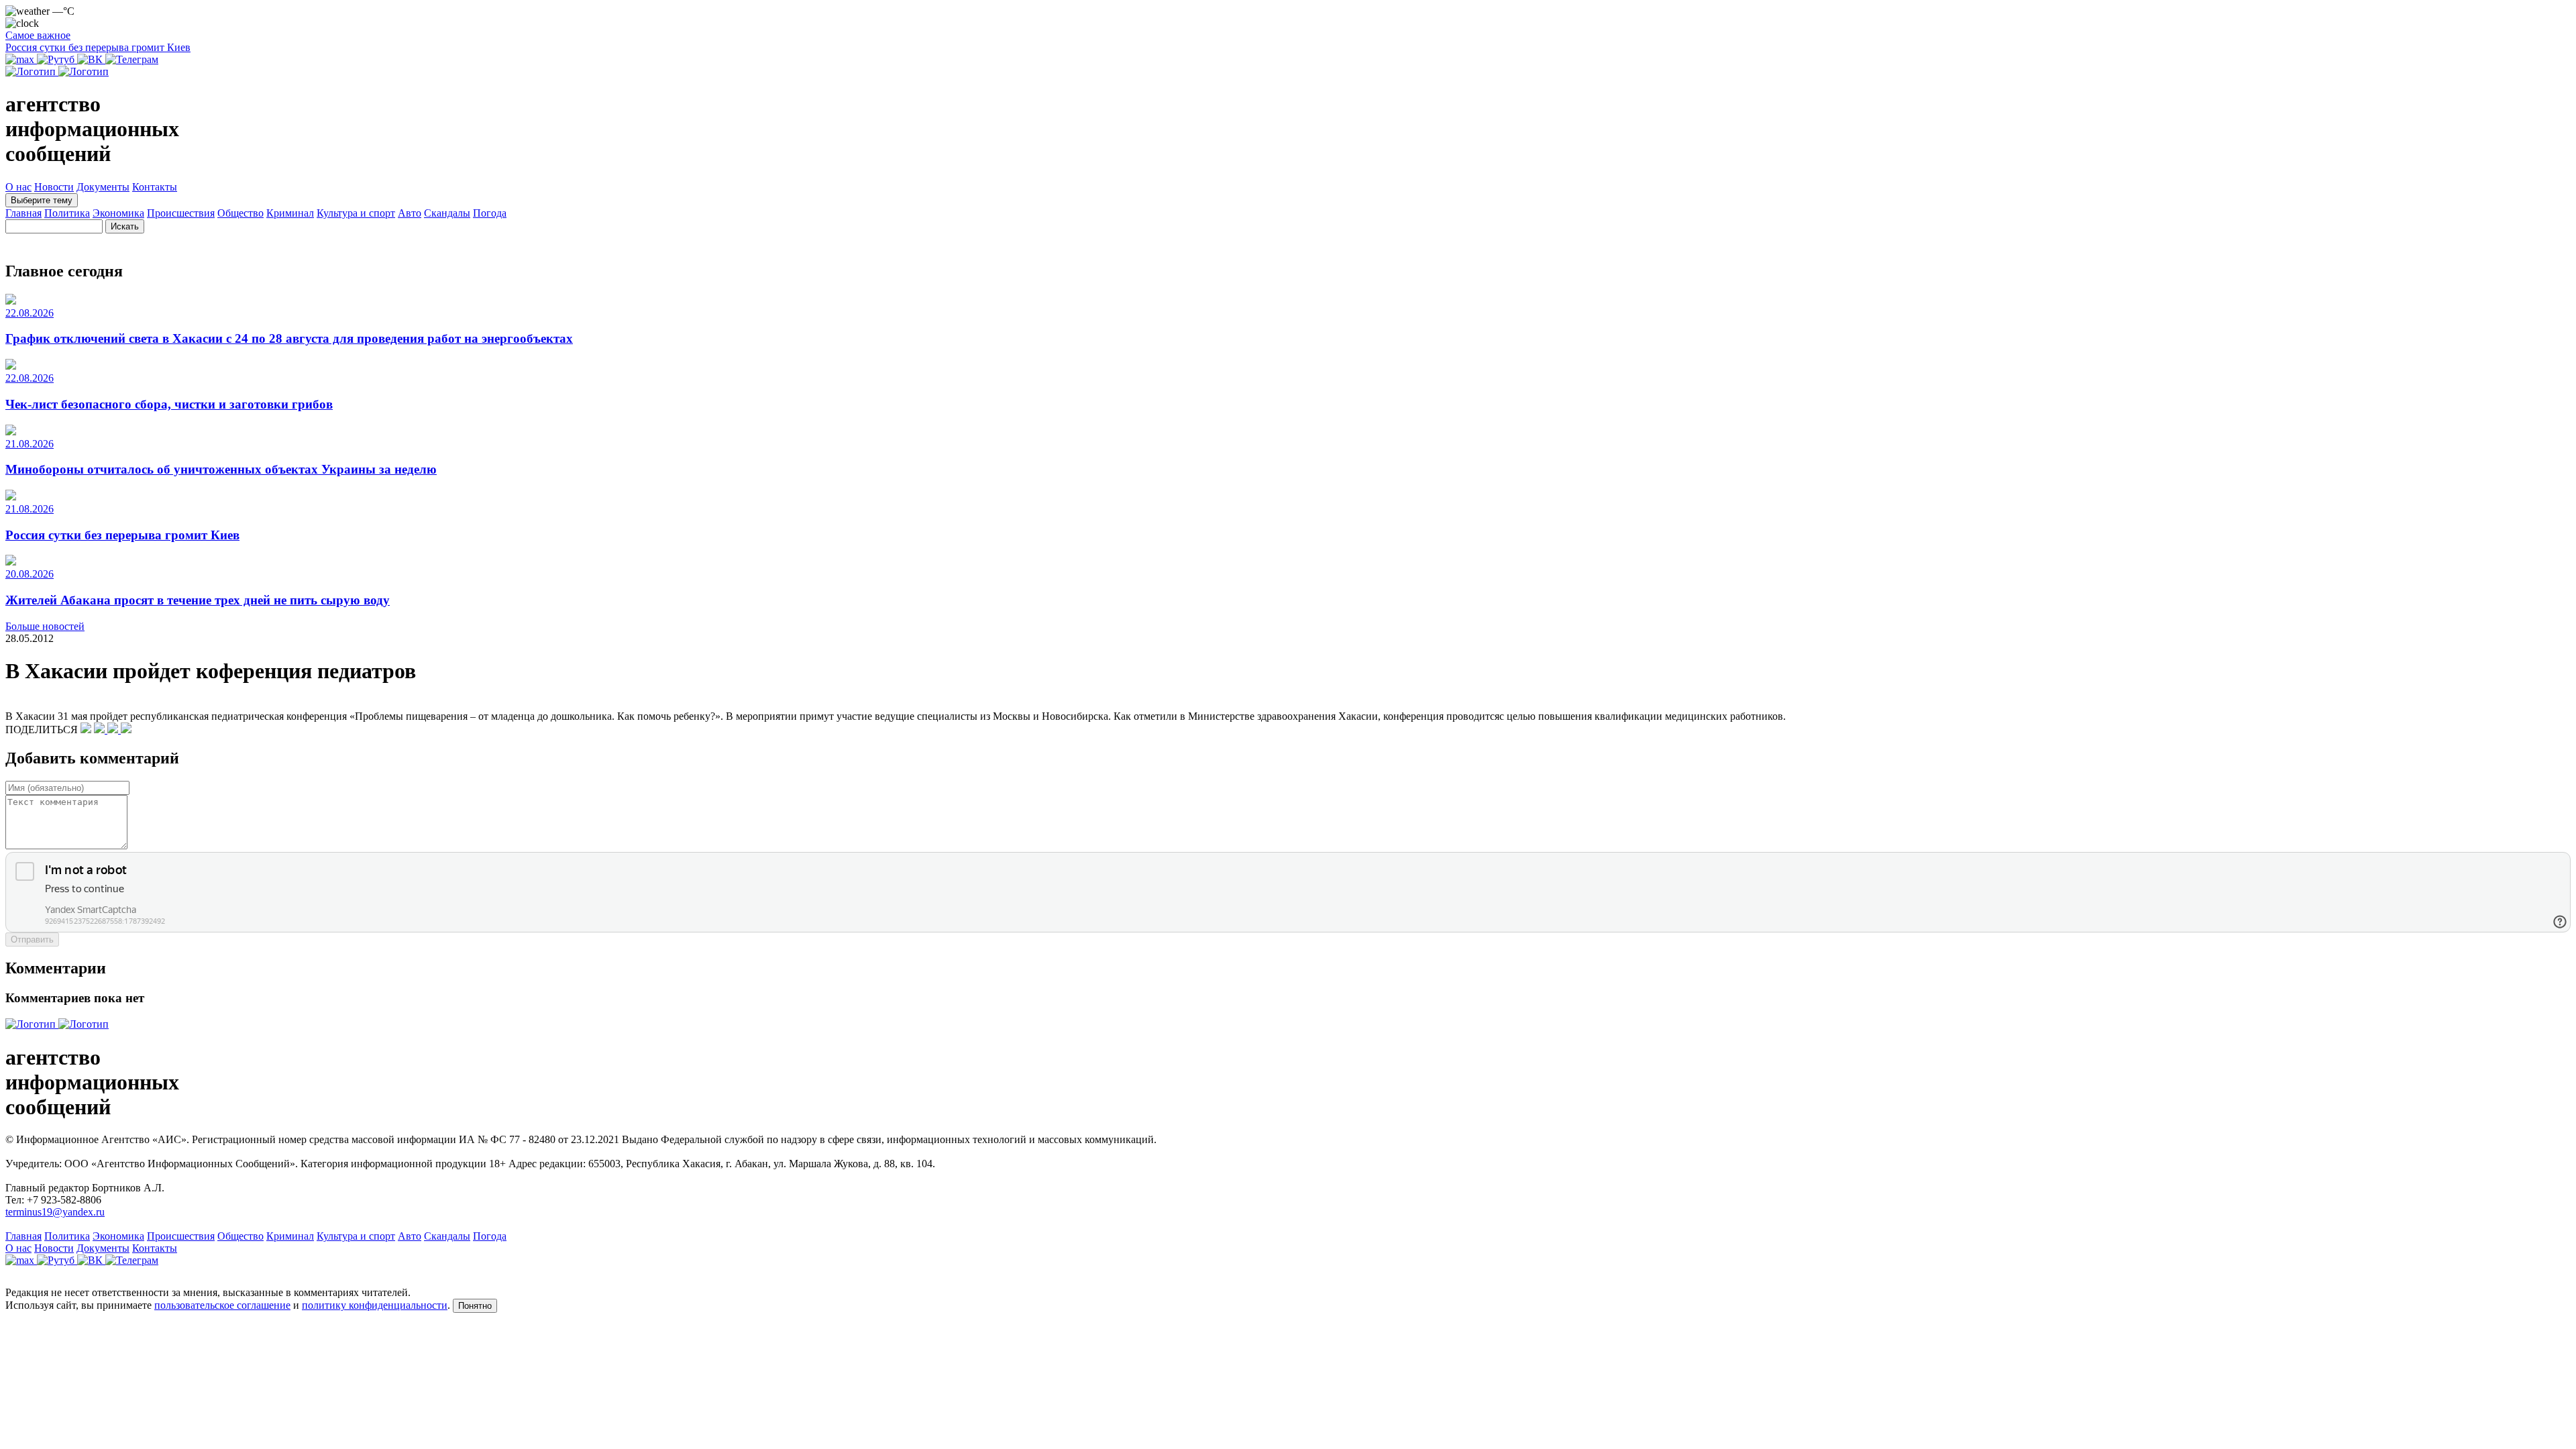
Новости (54, 187)
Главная (23, 213)
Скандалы (447, 213)
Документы (103, 187)
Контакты (155, 187)
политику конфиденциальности (375, 1305)
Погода (490, 213)
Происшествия (181, 213)
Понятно (475, 1306)
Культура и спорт (356, 213)
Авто (410, 213)
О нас (18, 187)
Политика (67, 213)
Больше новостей (45, 626)
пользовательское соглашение (222, 1305)
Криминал (290, 213)
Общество (240, 213)
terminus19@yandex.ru (55, 1212)
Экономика (118, 213)
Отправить (32, 940)
